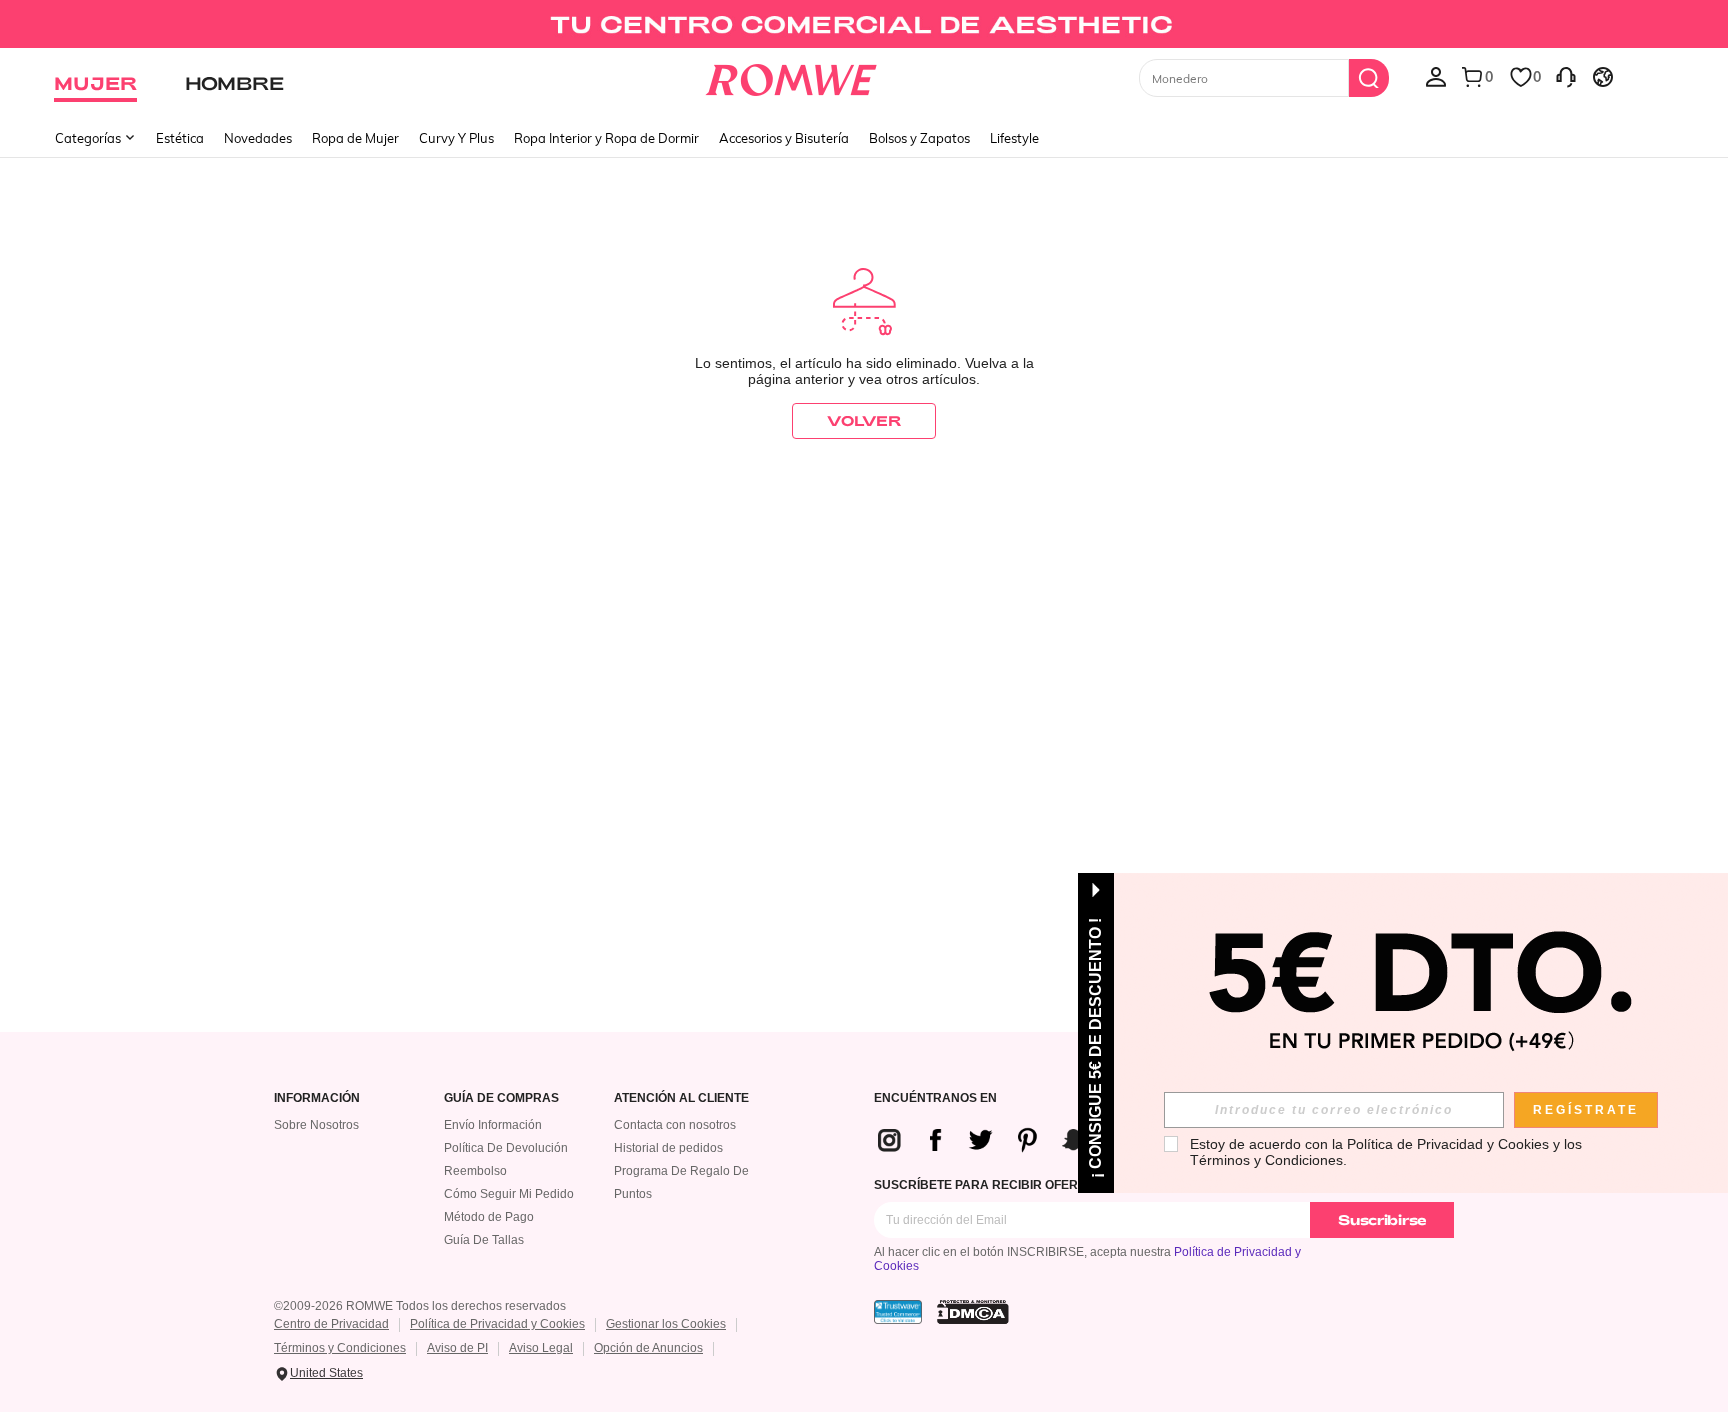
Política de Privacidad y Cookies (497, 1324)
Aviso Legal (541, 1348)
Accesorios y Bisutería (784, 138)
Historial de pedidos (668, 1148)
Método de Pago (489, 1217)
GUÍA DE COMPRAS (501, 1098)
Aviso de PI (457, 1348)
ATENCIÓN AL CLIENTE (681, 1098)
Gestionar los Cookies (666, 1324)
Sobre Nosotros (316, 1125)
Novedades (258, 138)
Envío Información (493, 1125)
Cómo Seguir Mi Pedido (509, 1194)
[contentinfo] (1012, 1140)
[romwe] (791, 76)
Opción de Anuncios (648, 1348)
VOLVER (864, 420)
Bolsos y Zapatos (919, 138)
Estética (180, 138)
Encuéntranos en (935, 1098)
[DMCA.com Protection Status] (973, 1312)
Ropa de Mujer (355, 138)
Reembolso (475, 1171)
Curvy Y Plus (456, 138)
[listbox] (1436, 76)
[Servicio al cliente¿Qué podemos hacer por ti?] (1566, 76)
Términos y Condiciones (340, 1348)
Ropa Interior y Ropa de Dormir (606, 138)
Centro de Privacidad (331, 1324)
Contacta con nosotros (675, 1125)
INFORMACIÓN (317, 1098)
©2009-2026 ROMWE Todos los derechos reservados (420, 1306)
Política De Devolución (506, 1148)
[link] (863, 24)
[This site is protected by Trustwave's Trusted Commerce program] (898, 1312)
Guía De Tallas (484, 1240)
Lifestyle (1014, 138)
